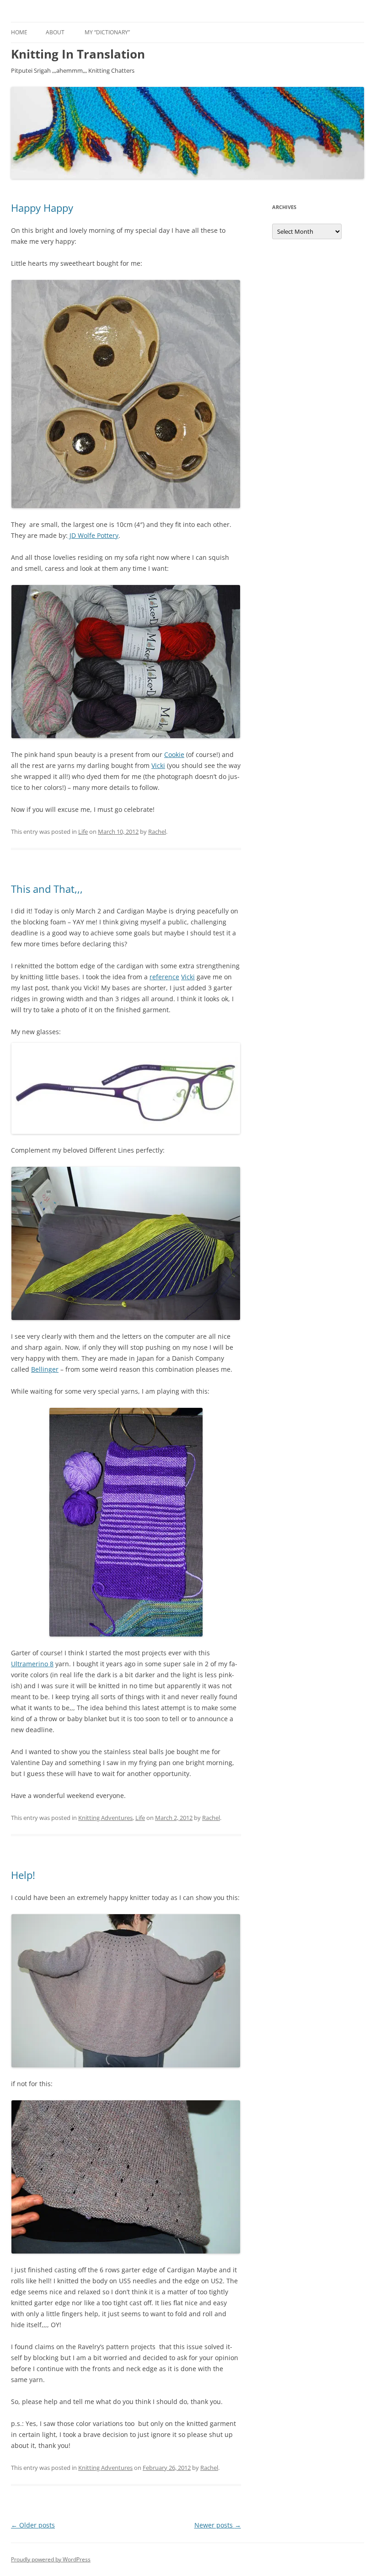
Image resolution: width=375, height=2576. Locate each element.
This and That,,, (47, 889)
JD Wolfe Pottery (93, 535)
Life (83, 832)
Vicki (158, 765)
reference (164, 977)
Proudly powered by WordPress (51, 2559)
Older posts (33, 2525)
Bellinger (45, 1369)
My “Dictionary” (107, 32)
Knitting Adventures (105, 1818)
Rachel (157, 832)
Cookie (174, 754)
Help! (23, 1875)
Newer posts (218, 2525)
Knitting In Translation (78, 54)
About (55, 32)
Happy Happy (42, 208)
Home (19, 32)
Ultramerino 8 (32, 1664)
